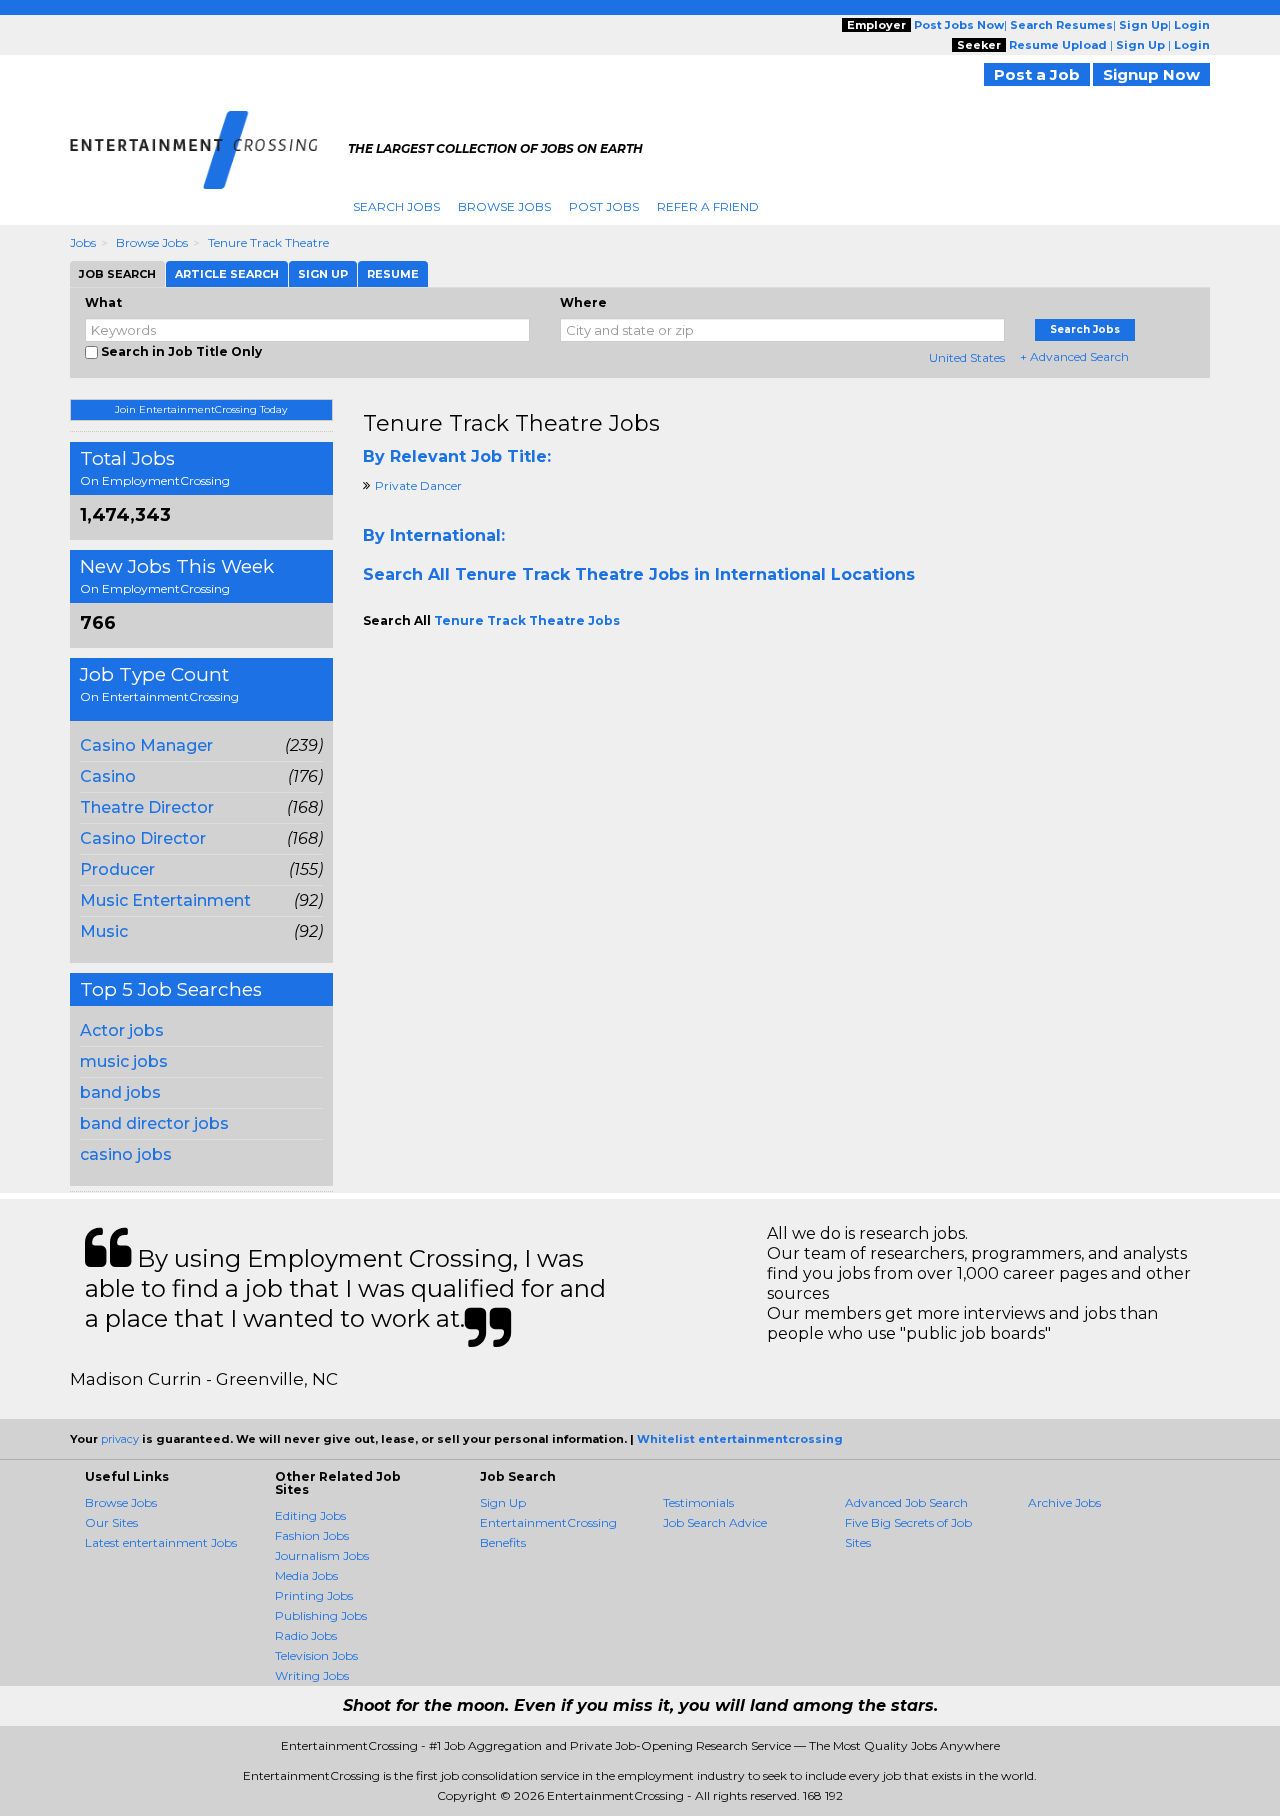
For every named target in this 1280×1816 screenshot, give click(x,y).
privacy (120, 1439)
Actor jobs (122, 1030)
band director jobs (154, 1123)
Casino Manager (146, 745)
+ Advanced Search (1074, 356)
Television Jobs (316, 1655)
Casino (108, 776)
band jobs (120, 1092)
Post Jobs (604, 206)
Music (104, 931)
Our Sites (111, 1522)
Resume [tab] (393, 274)
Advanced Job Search (906, 1502)
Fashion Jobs (312, 1535)
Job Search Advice (715, 1522)
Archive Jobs (1064, 1502)
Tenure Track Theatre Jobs (511, 423)
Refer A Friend (708, 206)
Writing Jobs (312, 1675)
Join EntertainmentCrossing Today (201, 409)
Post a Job (1037, 74)
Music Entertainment (165, 900)
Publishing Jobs (321, 1615)
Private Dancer (418, 485)
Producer (117, 869)
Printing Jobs (314, 1595)
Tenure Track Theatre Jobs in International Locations (685, 574)
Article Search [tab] (227, 274)
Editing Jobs (310, 1515)
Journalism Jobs (322, 1555)
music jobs (124, 1061)
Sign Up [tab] (323, 274)
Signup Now (1151, 74)
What (103, 302)
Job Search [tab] (117, 274)
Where (583, 302)
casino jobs (126, 1154)
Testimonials (698, 1502)
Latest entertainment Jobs (161, 1542)
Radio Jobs (306, 1635)
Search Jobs (396, 206)
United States (967, 357)
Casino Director (143, 838)
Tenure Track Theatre (268, 242)
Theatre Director (147, 807)
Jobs (83, 242)
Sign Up (503, 1502)
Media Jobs (306, 1575)
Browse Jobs (504, 206)
